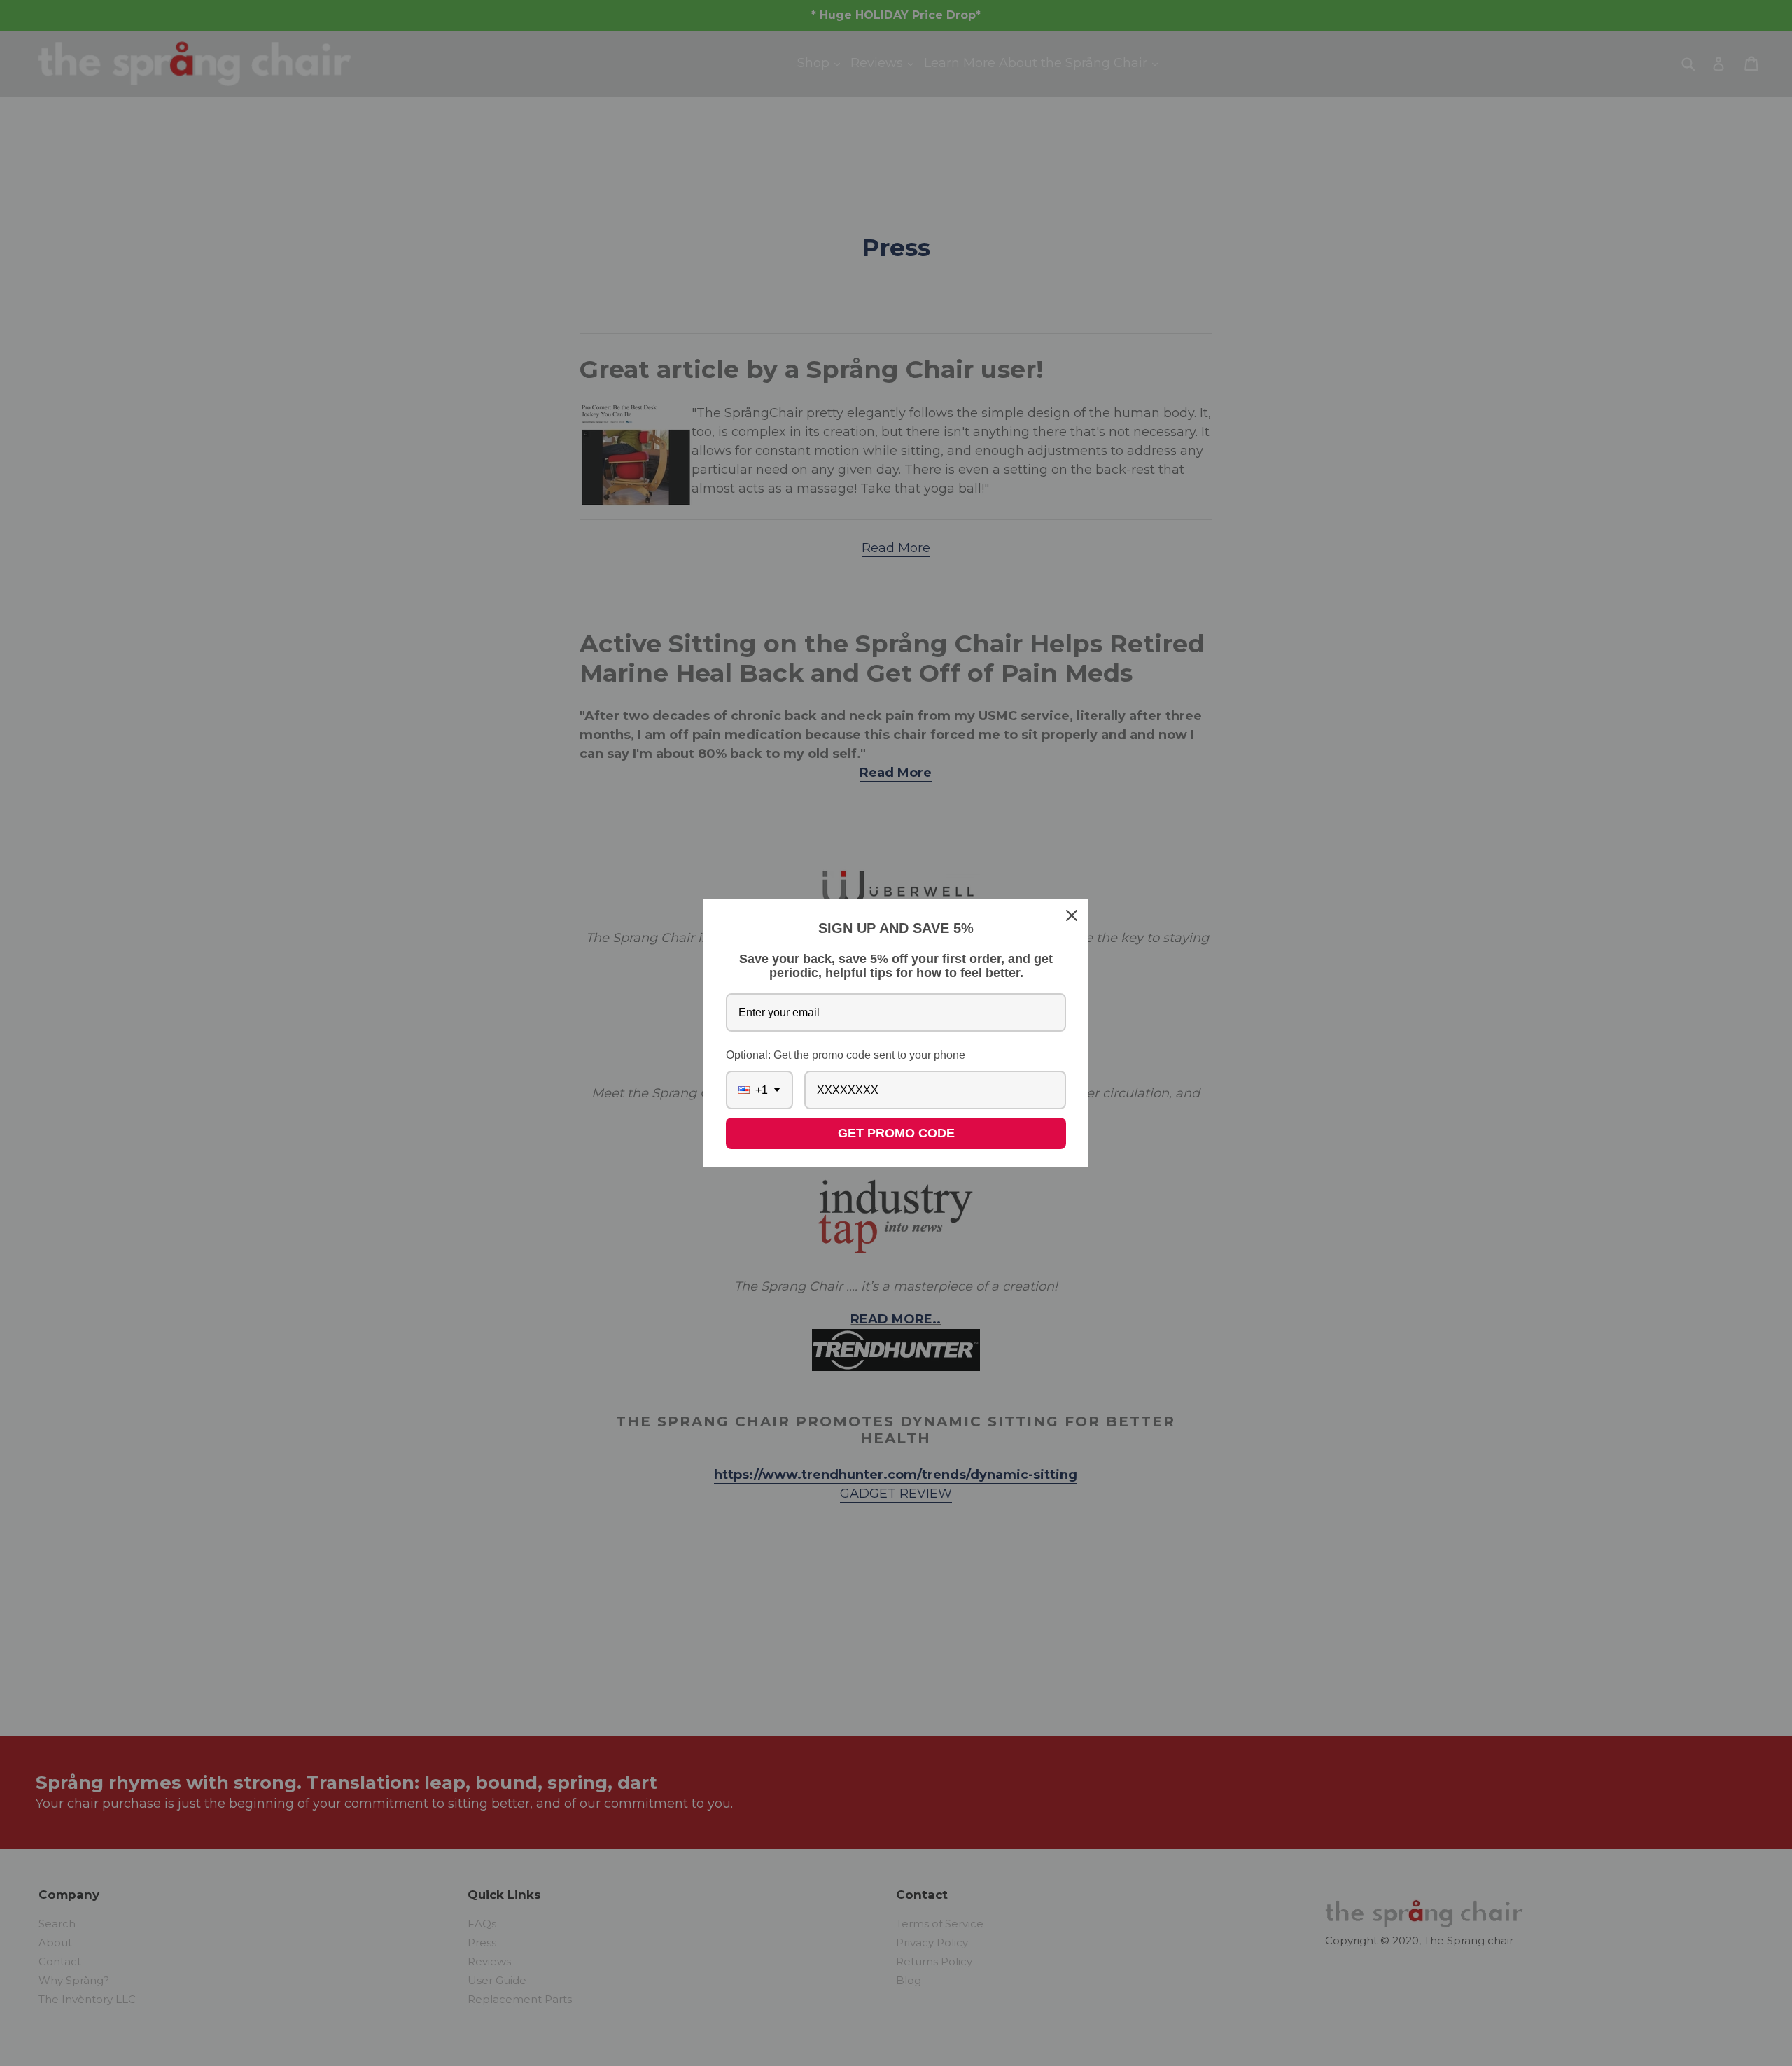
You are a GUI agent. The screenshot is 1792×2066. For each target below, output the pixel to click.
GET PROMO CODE (896, 1133)
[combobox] (759, 1090)
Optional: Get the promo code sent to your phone (846, 1055)
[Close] (1072, 915)
